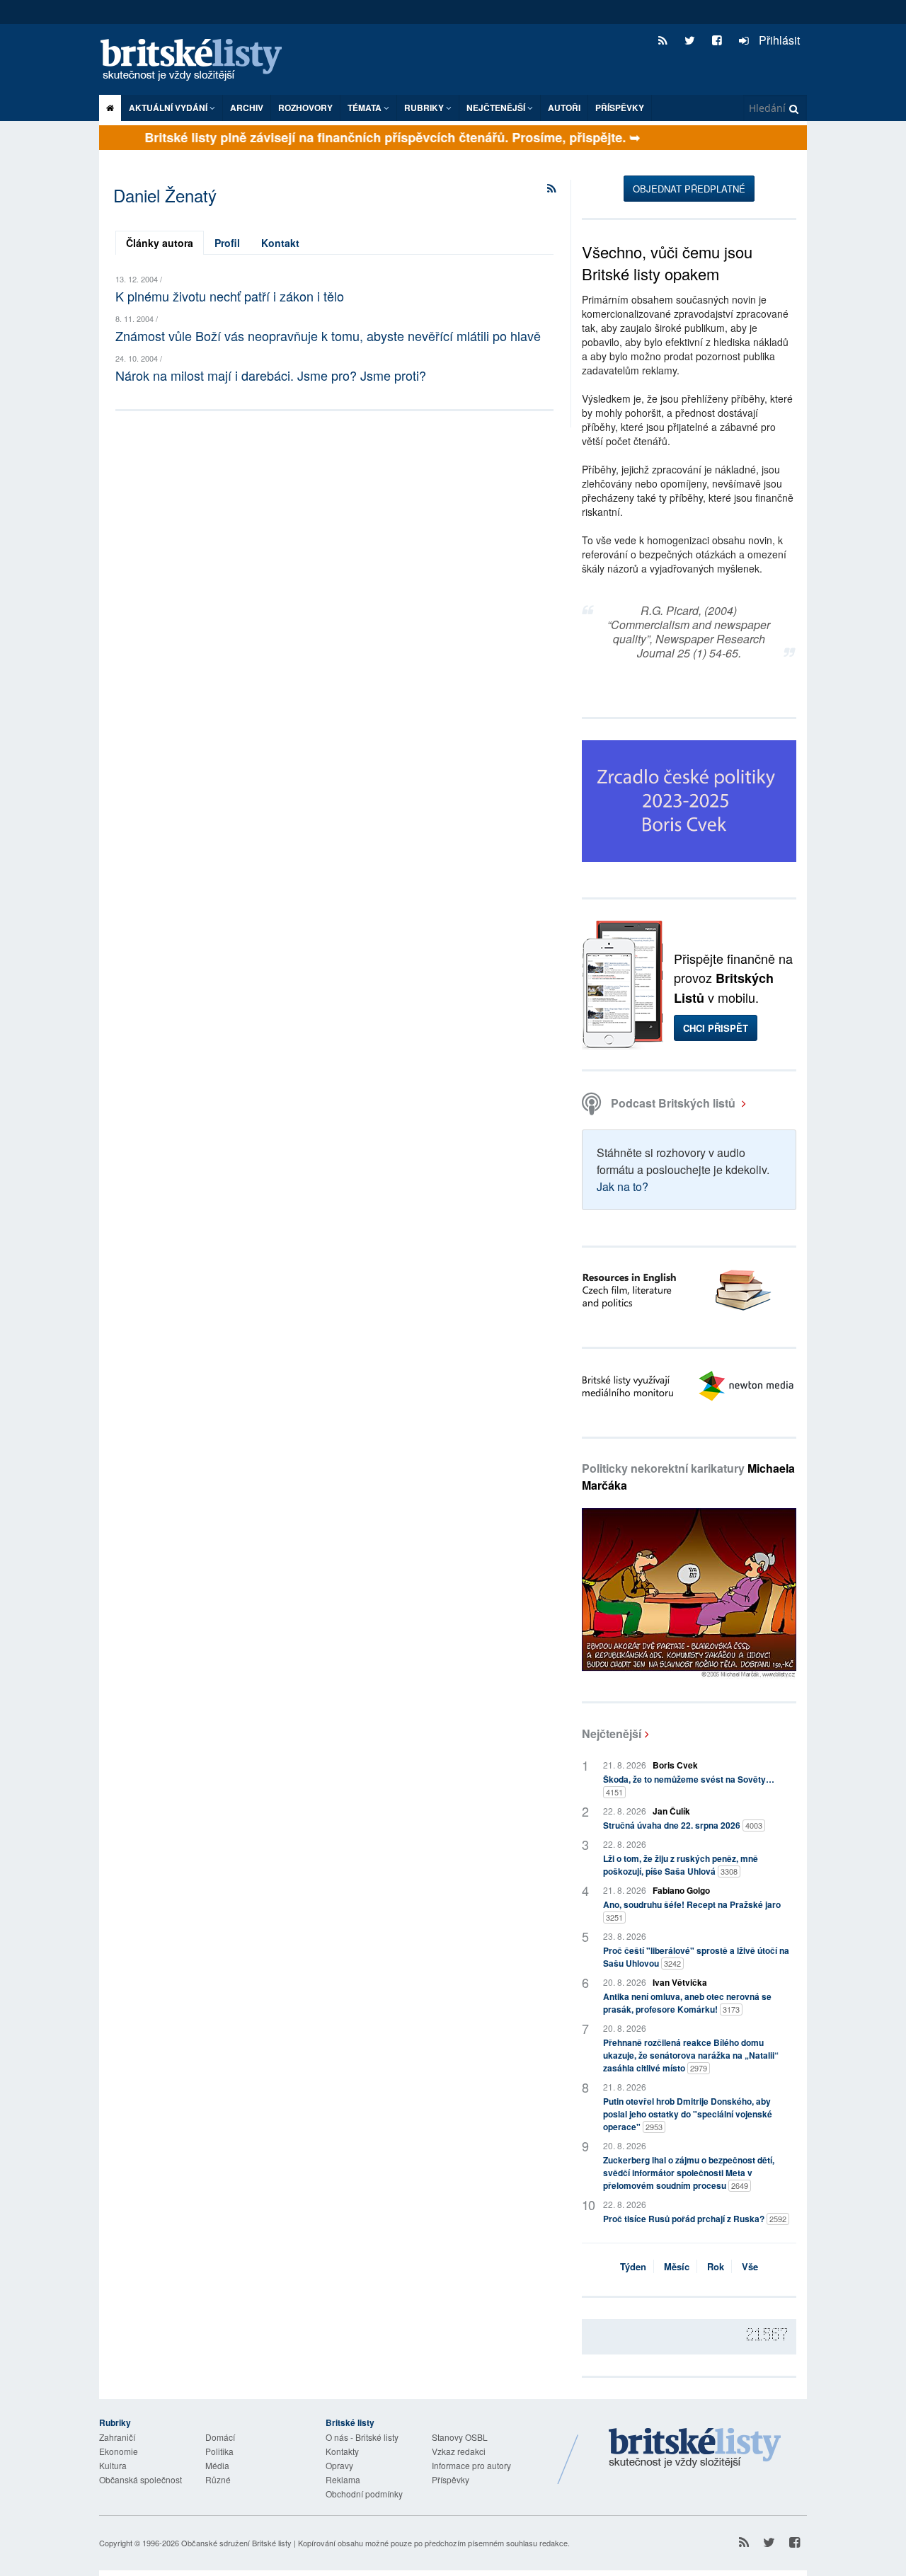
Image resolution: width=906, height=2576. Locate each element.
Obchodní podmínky (364, 2494)
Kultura (113, 2465)
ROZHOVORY (305, 108)
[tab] (160, 243)
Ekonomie (119, 2451)
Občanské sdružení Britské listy (236, 2543)
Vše (750, 2266)
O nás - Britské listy (362, 2437)
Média (217, 2465)
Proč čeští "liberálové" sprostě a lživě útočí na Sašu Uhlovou (696, 1957)
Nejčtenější (612, 1733)
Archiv (247, 108)
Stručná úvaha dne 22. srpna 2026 (683, 1825)
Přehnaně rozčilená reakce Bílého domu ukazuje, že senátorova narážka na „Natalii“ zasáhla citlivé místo (691, 2055)
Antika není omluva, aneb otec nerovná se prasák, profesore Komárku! (687, 2003)
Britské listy (198, 61)
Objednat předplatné (689, 189)
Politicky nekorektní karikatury (688, 1477)
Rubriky (425, 108)
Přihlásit (778, 40)
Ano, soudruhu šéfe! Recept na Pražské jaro (692, 1910)
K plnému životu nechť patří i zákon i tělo (230, 296)
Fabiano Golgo (681, 1890)
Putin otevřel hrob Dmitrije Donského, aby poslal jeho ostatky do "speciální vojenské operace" (688, 2114)
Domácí (220, 2437)
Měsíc (677, 2266)
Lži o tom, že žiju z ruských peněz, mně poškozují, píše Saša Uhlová (681, 1865)
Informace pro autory (471, 2465)
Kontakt (280, 243)
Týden (633, 2266)
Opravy (339, 2465)
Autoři (564, 108)
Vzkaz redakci (459, 2451)
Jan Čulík (671, 1811)
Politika (219, 2451)
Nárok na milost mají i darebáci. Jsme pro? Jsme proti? (271, 375)
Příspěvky (620, 108)
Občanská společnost (141, 2479)
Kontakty (342, 2451)
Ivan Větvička (680, 1982)
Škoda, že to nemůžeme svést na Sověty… (689, 1785)
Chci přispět (716, 1028)
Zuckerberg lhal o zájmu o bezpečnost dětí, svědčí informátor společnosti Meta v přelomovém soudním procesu (689, 2173)
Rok (716, 2266)
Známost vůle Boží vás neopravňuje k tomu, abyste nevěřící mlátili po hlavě (328, 335)
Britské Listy (695, 2449)
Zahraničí (117, 2437)
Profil (227, 243)
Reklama (343, 2479)
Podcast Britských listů (673, 1103)
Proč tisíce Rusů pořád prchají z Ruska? (695, 2219)
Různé (218, 2479)
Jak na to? (623, 1186)
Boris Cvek (675, 1765)
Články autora (160, 243)
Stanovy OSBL (460, 2437)
